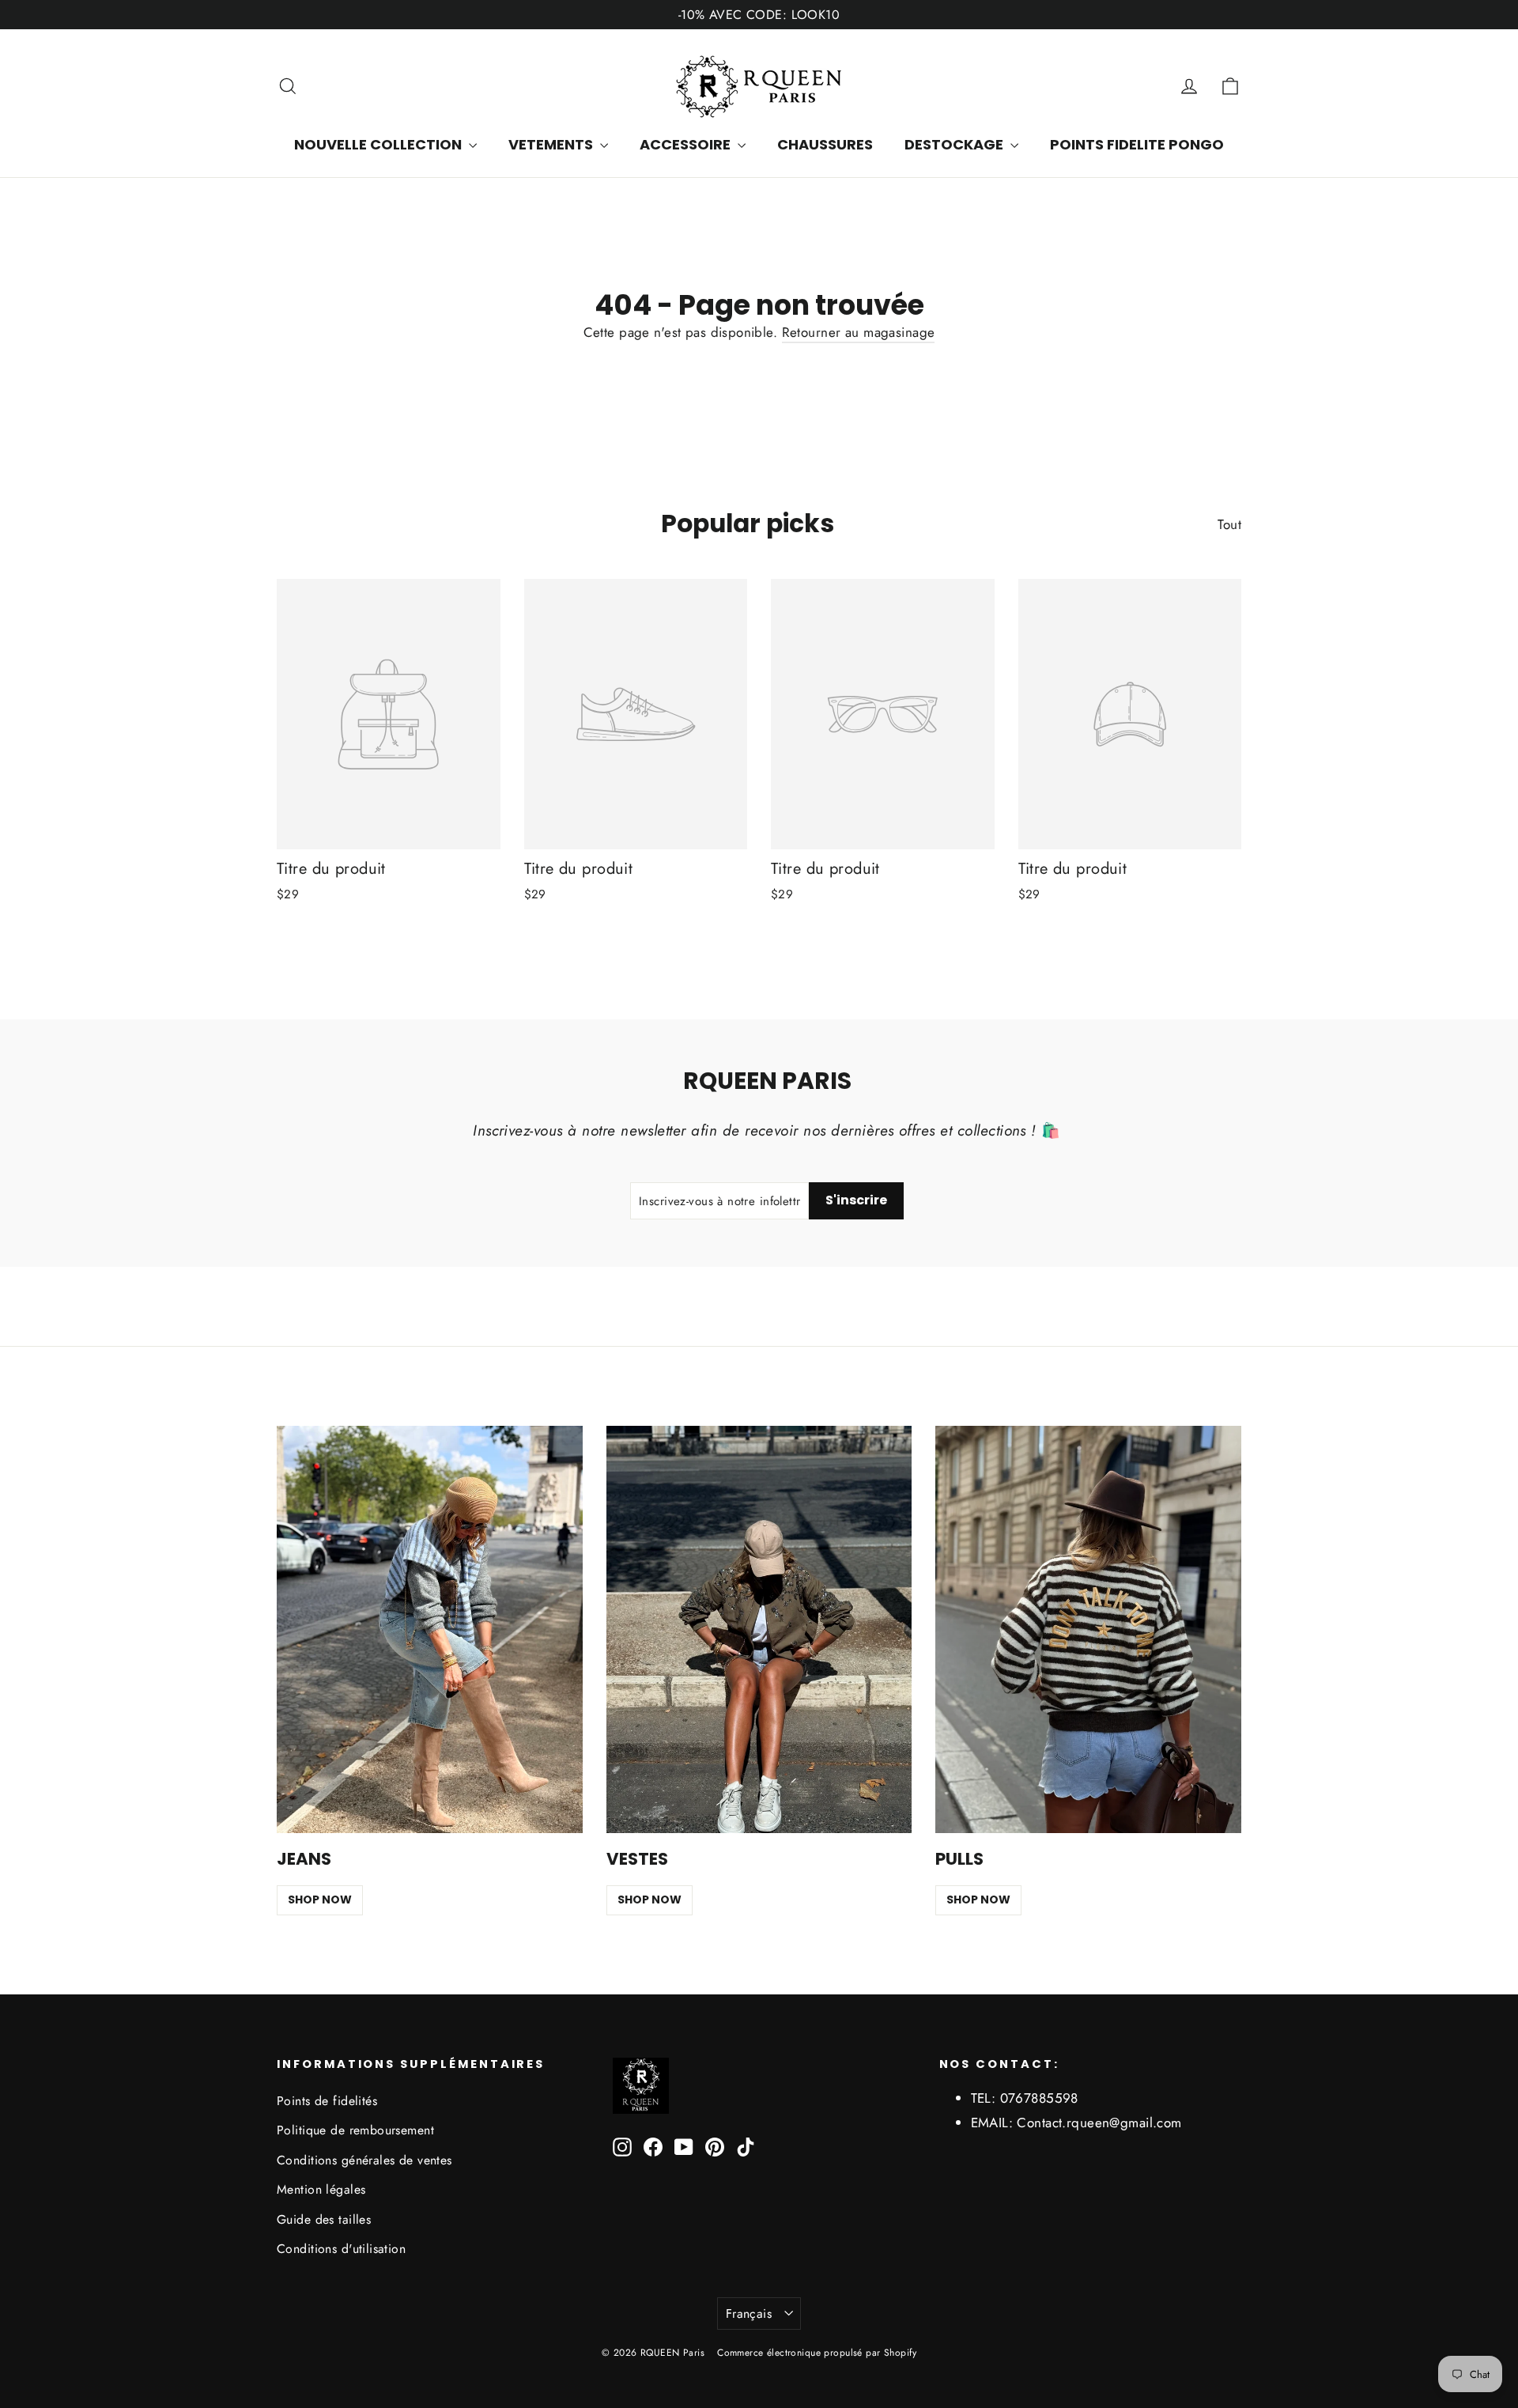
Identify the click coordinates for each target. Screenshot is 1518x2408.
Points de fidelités (327, 2101)
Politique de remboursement (355, 2130)
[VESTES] (759, 1630)
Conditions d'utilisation (341, 2249)
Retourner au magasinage (859, 332)
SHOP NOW (320, 1900)
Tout (1229, 524)
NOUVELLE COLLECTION (379, 144)
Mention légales (321, 2189)
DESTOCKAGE (955, 144)
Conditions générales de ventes (364, 2160)
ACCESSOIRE (687, 144)
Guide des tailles (324, 2219)
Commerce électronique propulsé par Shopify (817, 2353)
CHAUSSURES (825, 144)
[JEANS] (430, 1630)
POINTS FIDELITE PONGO (1137, 144)
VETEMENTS (552, 144)
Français (749, 2313)
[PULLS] (1088, 1630)
